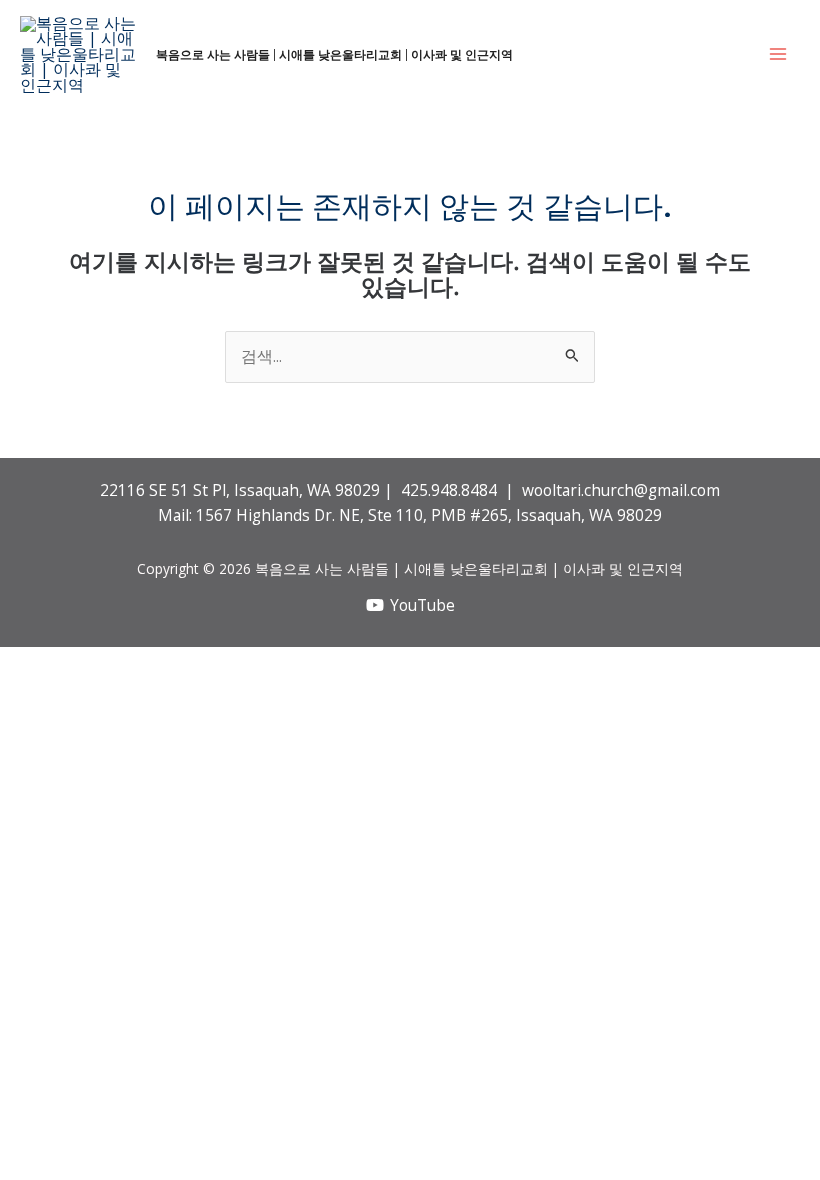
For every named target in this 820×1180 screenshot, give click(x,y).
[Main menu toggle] (778, 54)
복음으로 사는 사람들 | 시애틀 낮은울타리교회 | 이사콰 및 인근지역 (334, 54)
